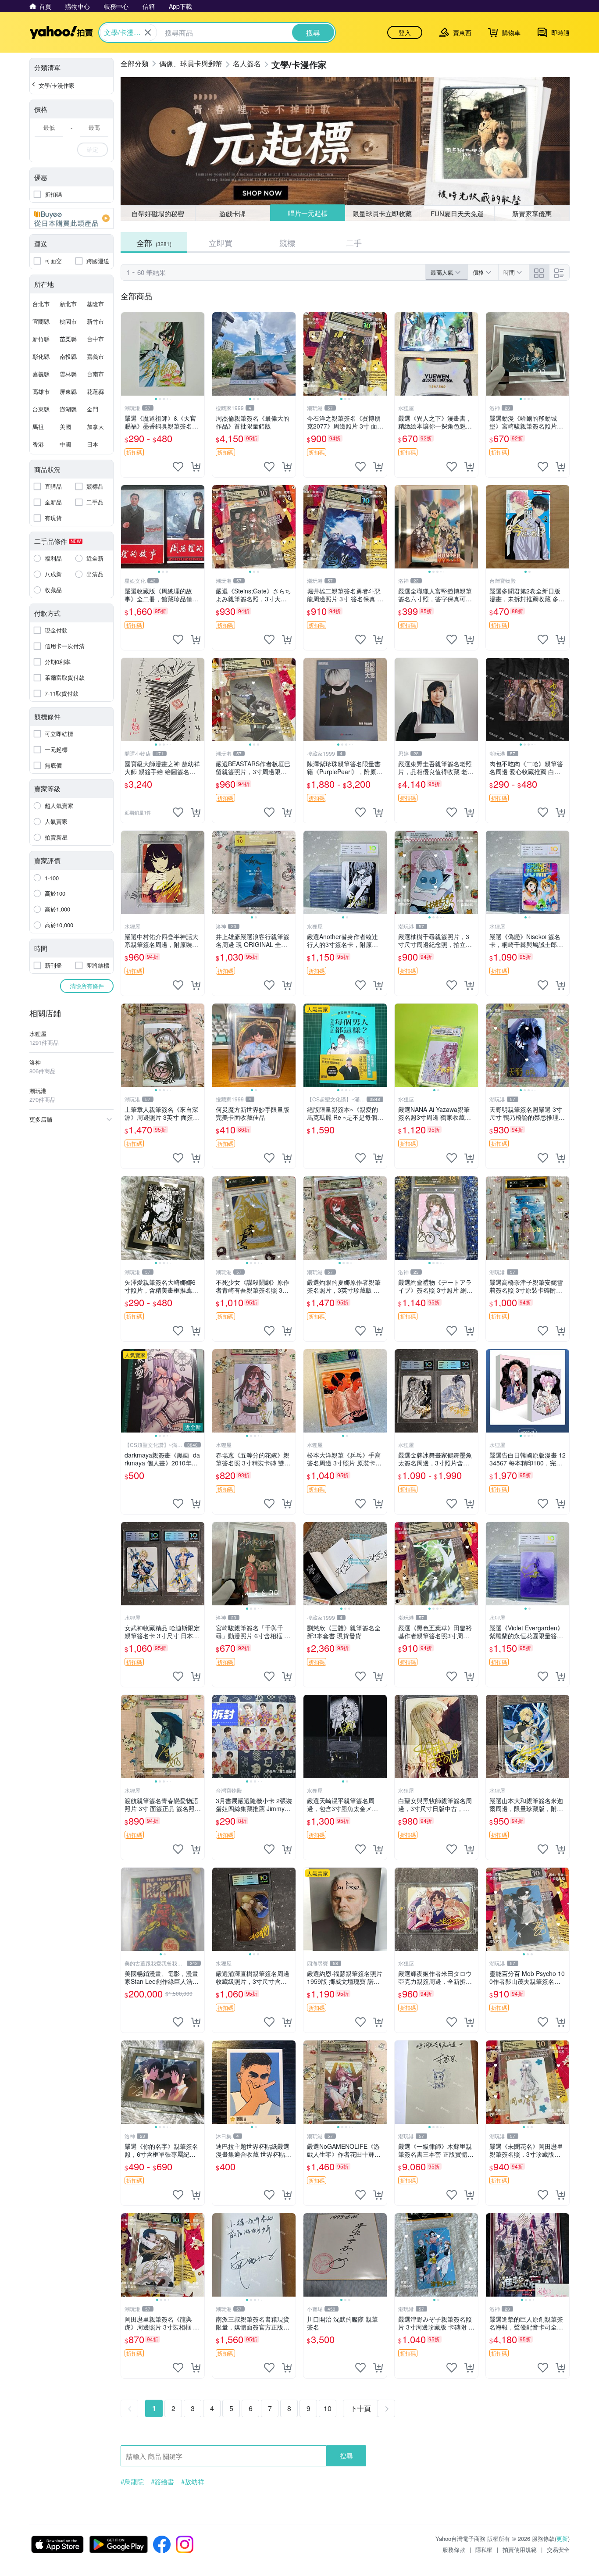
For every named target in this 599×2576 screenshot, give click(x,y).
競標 (287, 243)
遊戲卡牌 (232, 213)
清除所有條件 (87, 986)
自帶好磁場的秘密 (158, 213)
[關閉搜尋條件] (148, 32)
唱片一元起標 (308, 213)
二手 (354, 243)
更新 (562, 2538)
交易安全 (558, 2549)
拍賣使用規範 (520, 2549)
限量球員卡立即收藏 (382, 213)
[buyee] (71, 218)
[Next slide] (199, 354)
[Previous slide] (127, 354)
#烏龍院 (132, 2482)
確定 (93, 149)
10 (328, 2408)
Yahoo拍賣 (61, 32)
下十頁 (360, 2408)
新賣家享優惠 (532, 213)
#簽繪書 (162, 2482)
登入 (405, 32)
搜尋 (346, 2456)
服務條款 (454, 2549)
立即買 (221, 243)
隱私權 (484, 2549)
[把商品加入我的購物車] (196, 467)
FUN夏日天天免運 (457, 213)
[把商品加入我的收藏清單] (178, 467)
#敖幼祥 (193, 2482)
